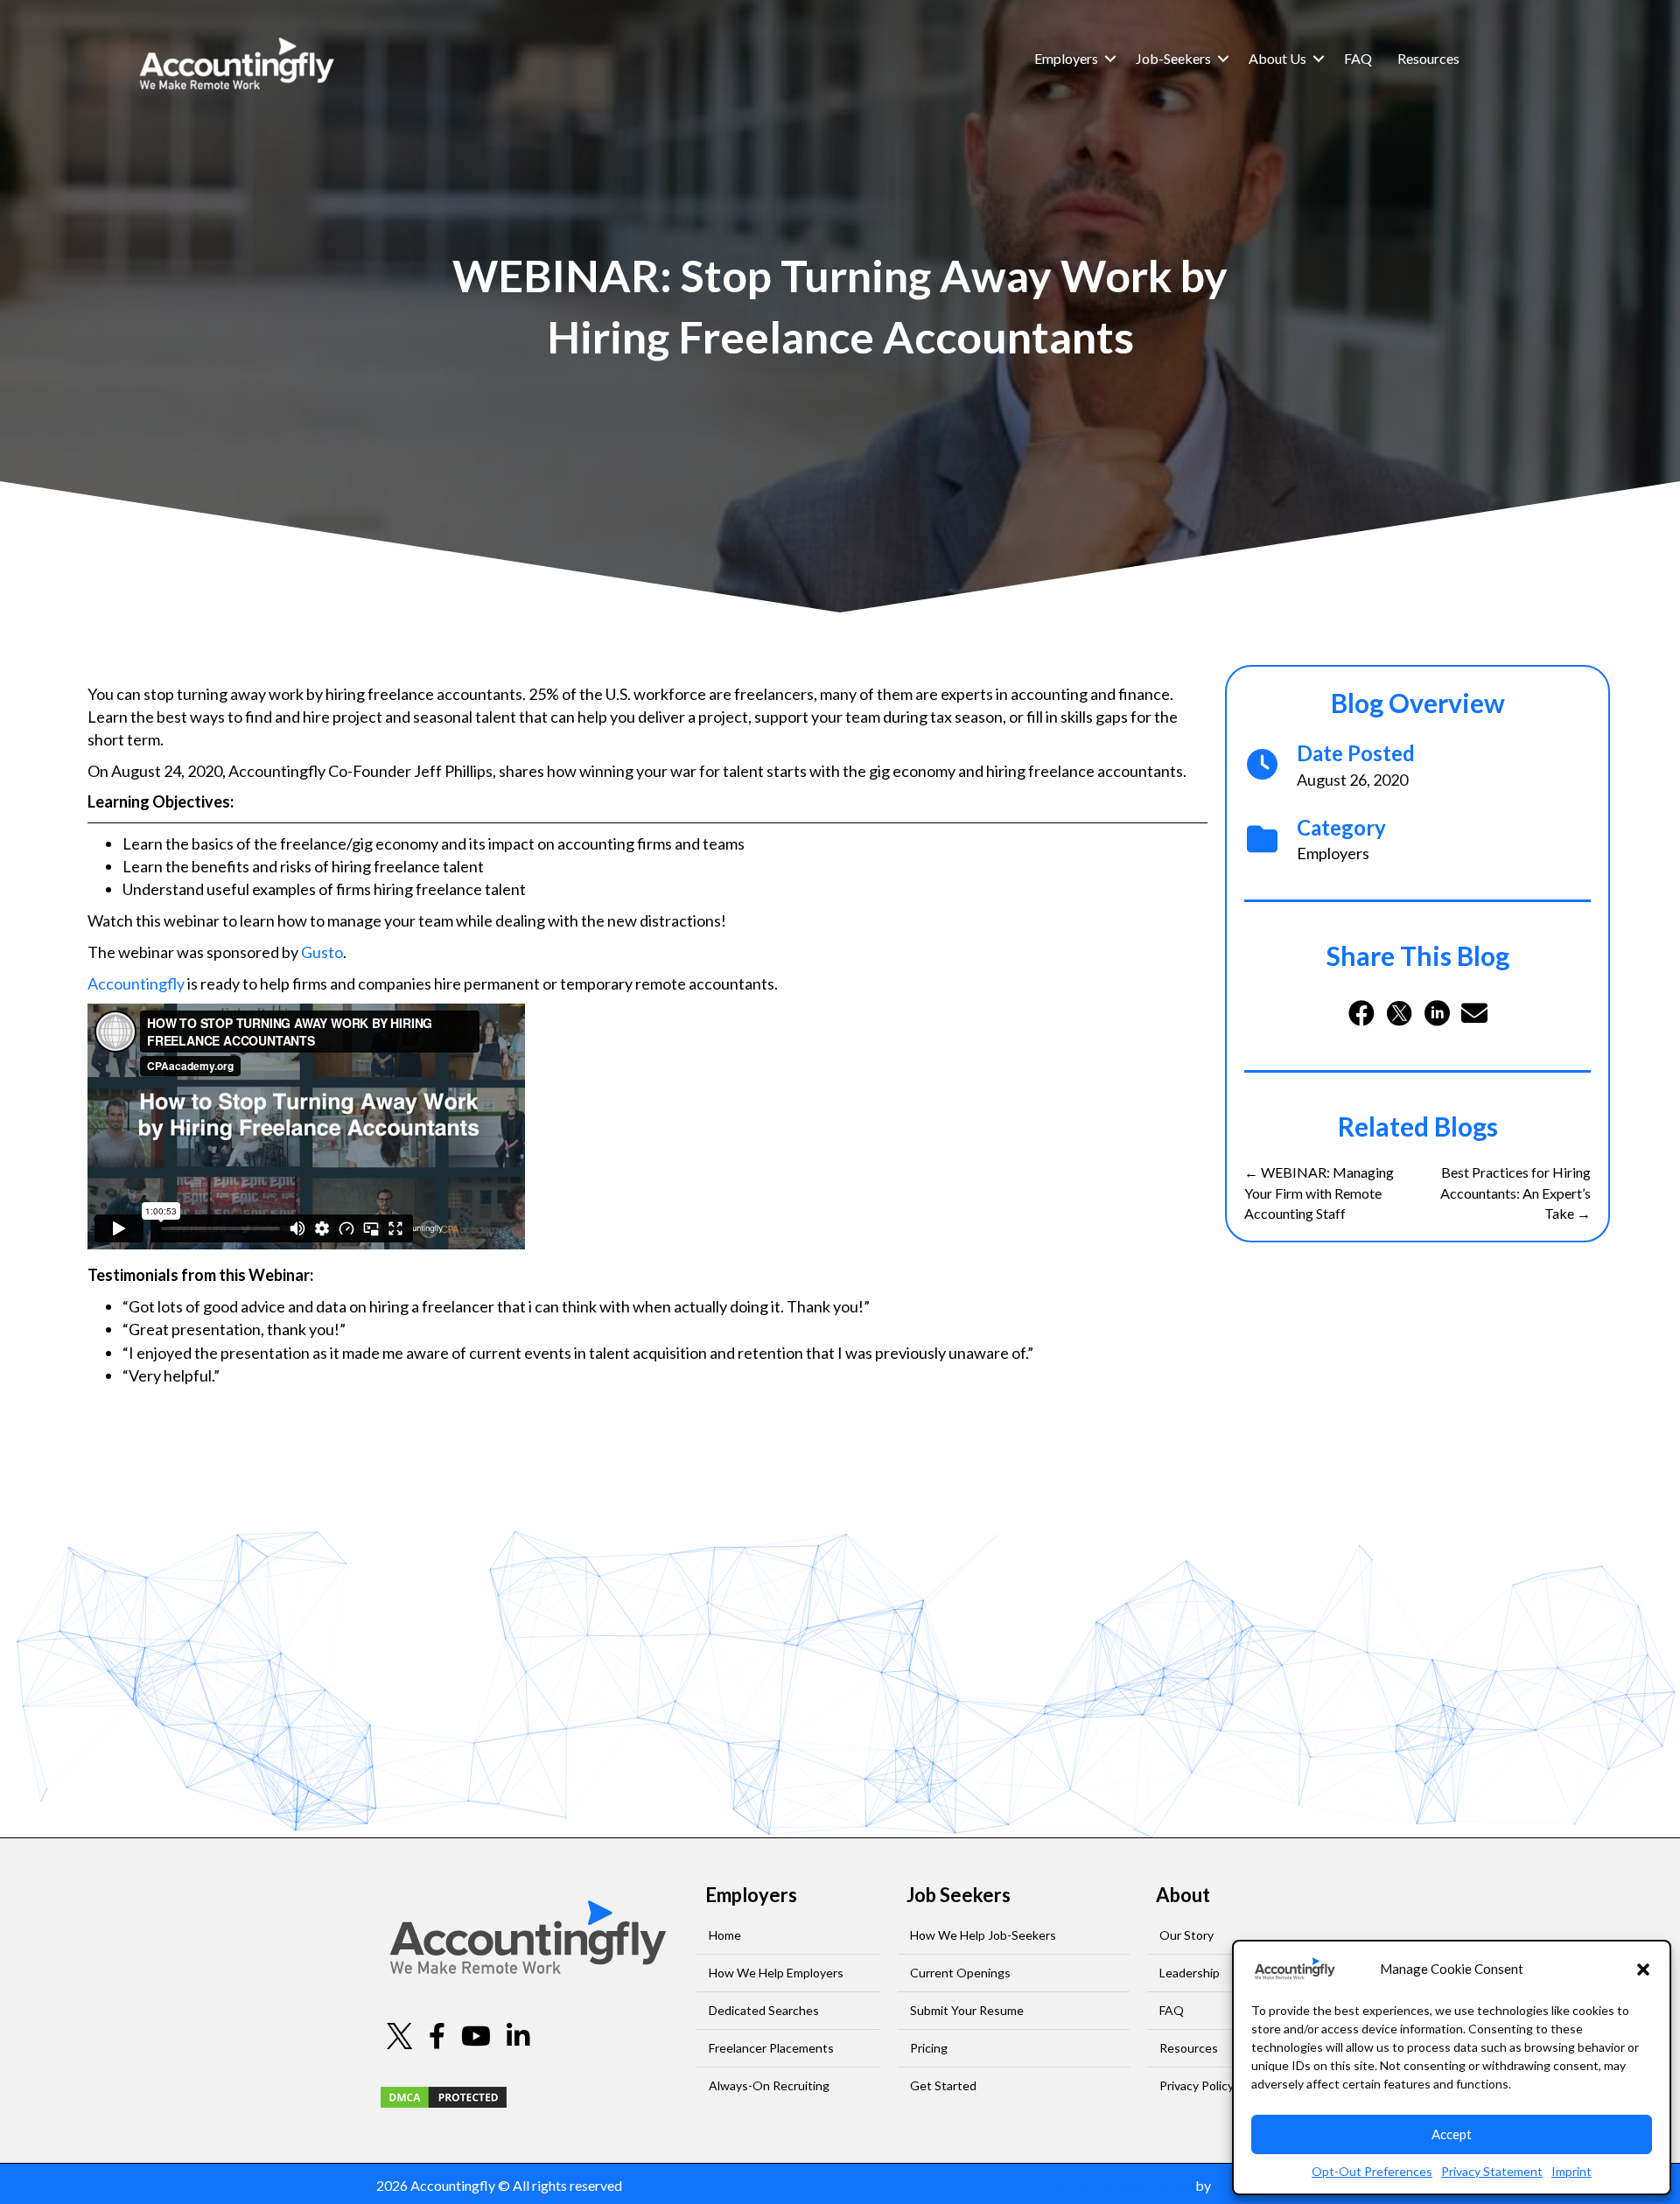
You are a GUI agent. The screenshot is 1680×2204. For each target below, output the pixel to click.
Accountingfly (136, 983)
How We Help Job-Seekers (983, 1935)
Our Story (1186, 1935)
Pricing (929, 2048)
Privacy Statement (1492, 2171)
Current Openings (960, 1973)
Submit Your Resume (967, 2010)
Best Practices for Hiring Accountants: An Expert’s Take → (1515, 1192)
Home (725, 1935)
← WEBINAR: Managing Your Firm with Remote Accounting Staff (1319, 1192)
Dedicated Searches (764, 2010)
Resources (1428, 58)
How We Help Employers (776, 1973)
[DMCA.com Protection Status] (444, 2095)
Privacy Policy (1197, 2085)
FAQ (1358, 58)
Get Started (943, 2085)
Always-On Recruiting (769, 2085)
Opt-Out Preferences (1372, 2171)
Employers (1066, 58)
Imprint (1571, 2171)
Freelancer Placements (771, 2048)
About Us (1277, 58)
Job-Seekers (1173, 58)
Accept (1452, 2134)
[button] (1643, 1970)
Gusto (322, 952)
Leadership (1190, 1973)
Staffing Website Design (1119, 2185)
